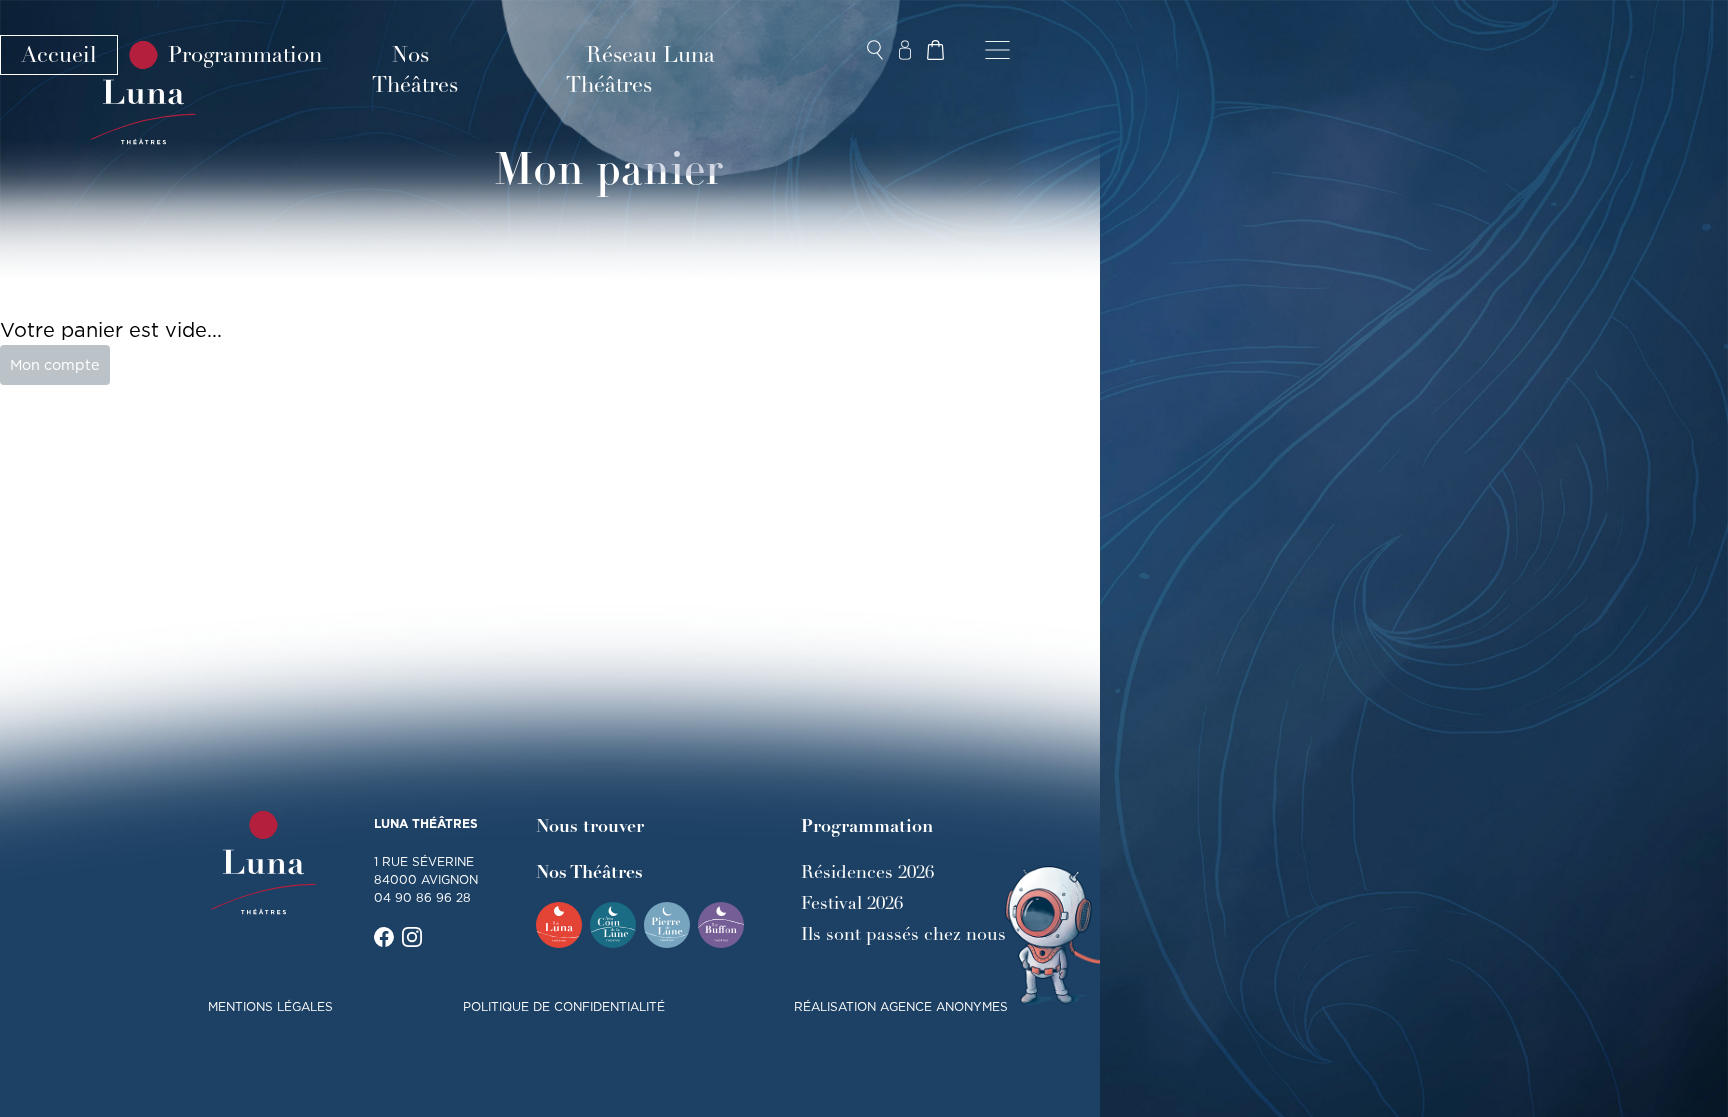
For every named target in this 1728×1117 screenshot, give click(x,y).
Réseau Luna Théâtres (640, 70)
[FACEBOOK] (384, 937)
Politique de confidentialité (564, 1006)
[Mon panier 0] (935, 50)
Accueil (59, 55)
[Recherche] (875, 50)
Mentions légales (270, 1006)
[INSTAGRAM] (412, 937)
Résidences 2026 (867, 872)
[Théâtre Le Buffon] (721, 925)
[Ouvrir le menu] (997, 50)
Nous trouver (590, 826)
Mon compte (55, 365)
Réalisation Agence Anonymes (901, 1006)
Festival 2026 (852, 903)
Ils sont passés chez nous (903, 934)
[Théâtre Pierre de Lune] (667, 925)
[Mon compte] (905, 50)
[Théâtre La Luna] (559, 925)
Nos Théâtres (415, 70)
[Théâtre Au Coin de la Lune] (613, 925)
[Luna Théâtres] (263, 863)
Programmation (245, 55)
